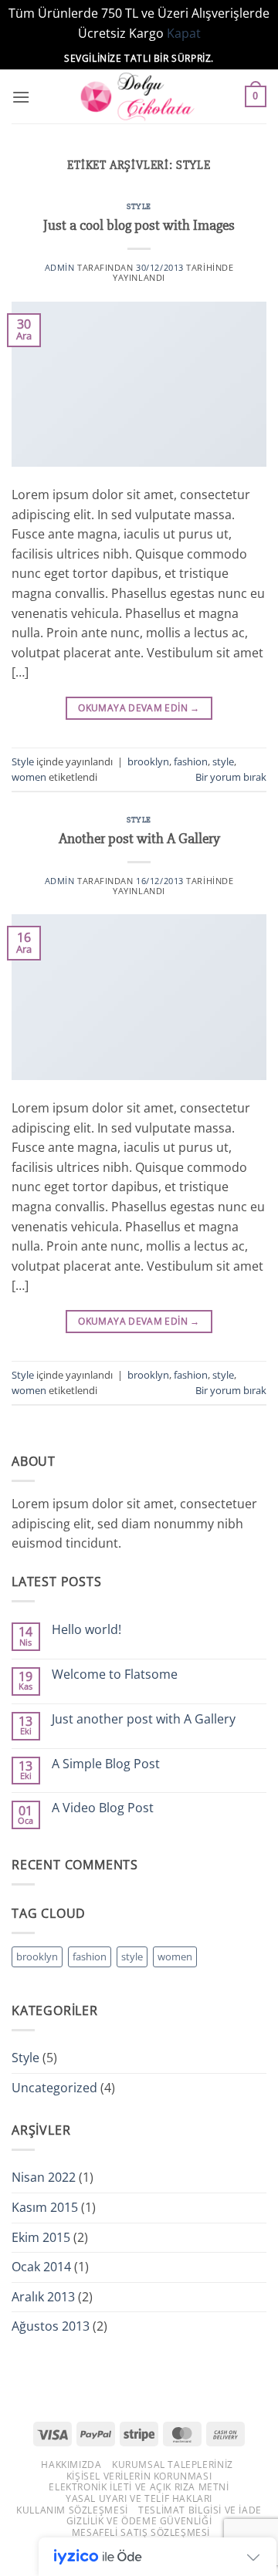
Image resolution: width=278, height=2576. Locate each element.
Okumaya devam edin (139, 708)
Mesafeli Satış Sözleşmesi (141, 2532)
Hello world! (86, 1630)
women (29, 777)
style (223, 761)
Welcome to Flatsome (115, 1675)
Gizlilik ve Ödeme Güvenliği (139, 2521)
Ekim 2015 (41, 2237)
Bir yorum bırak (231, 777)
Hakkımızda (71, 2465)
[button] (21, 97)
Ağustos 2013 (51, 2326)
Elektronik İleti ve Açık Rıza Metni (139, 2487)
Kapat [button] (184, 33)
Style (139, 206)
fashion (191, 761)
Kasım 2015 (45, 2207)
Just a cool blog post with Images (139, 225)
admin (60, 267)
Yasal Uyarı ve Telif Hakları (139, 2498)
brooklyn (148, 761)
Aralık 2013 (43, 2297)
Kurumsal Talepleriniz (173, 2465)
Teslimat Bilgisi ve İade (200, 2510)
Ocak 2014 (41, 2267)
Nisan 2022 (44, 2177)
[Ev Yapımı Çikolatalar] (139, 96)
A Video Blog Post (103, 1808)
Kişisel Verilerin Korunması (139, 2476)
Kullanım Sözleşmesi (72, 2510)
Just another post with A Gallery (144, 1719)
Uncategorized (54, 2088)
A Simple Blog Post (106, 1764)
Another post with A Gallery (139, 839)
